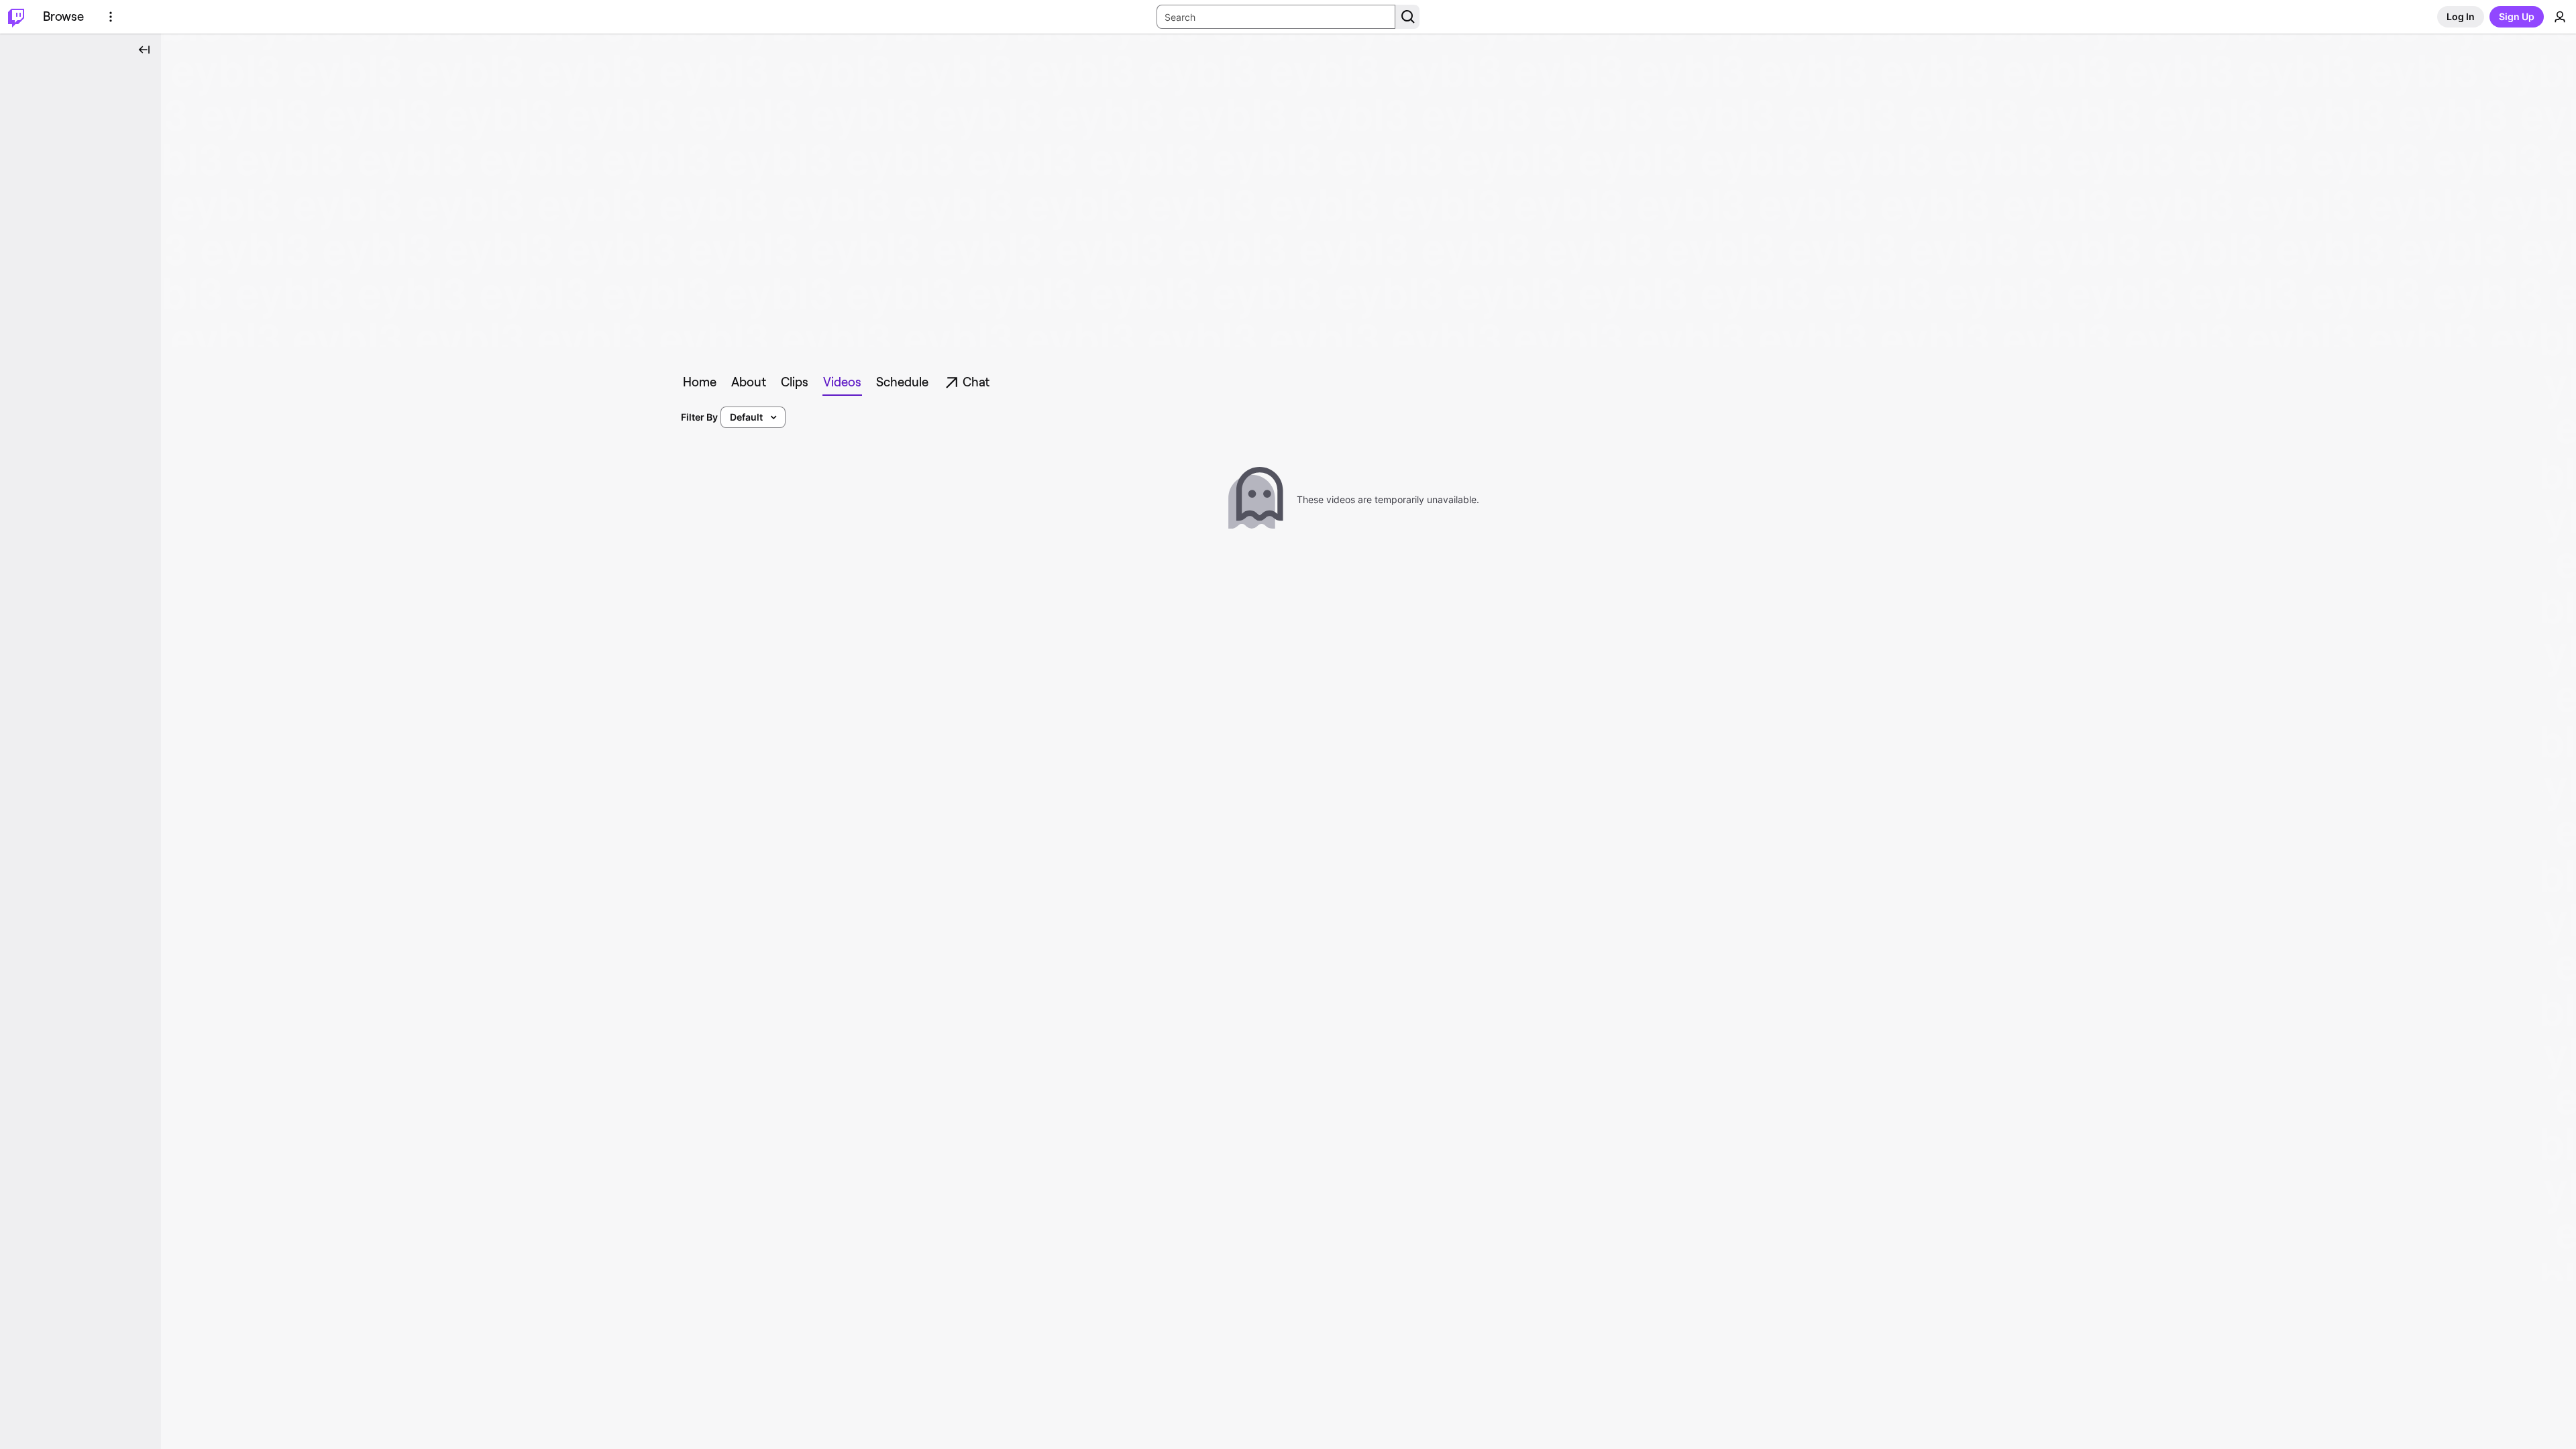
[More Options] (111, 17)
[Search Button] (1407, 17)
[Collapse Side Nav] (144, 50)
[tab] (700, 382)
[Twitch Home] (16, 17)
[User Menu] (2560, 17)
